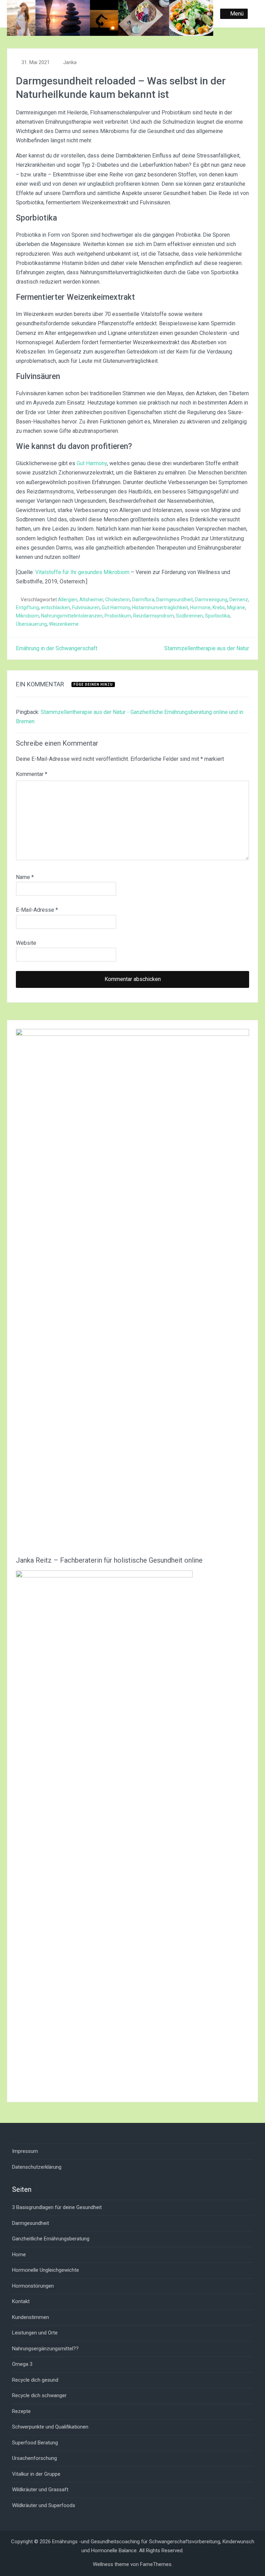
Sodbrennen (189, 616)
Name (25, 877)
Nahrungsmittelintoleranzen (72, 616)
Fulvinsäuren (86, 607)
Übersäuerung (31, 624)
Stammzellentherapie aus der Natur (207, 648)
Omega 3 (22, 2364)
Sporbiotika (217, 616)
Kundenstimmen (31, 2317)
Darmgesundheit (175, 600)
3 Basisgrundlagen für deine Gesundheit (57, 2207)
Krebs (219, 607)
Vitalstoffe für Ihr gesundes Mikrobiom (82, 572)
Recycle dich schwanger (39, 2395)
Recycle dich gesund (35, 2380)
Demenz (239, 600)
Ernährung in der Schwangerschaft (57, 648)
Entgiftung (27, 607)
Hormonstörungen (33, 2286)
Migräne (236, 607)
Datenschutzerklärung (37, 2167)
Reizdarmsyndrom (154, 616)
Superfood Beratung (35, 2443)
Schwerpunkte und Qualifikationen (50, 2427)
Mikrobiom (27, 616)
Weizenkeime (64, 624)
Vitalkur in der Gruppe (36, 2474)
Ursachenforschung (35, 2458)
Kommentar (32, 774)
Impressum (25, 2151)
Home (19, 2255)
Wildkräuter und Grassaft (40, 2490)
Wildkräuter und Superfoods (44, 2505)
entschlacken (56, 607)
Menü (237, 14)
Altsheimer (91, 600)
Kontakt (21, 2301)
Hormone (200, 607)
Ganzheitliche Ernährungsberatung (51, 2239)
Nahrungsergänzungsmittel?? (45, 2349)
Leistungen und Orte (35, 2333)
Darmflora (143, 600)
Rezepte (21, 2411)
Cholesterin (118, 600)
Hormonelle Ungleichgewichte (46, 2270)
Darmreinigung (211, 600)
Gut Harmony (92, 463)
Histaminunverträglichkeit (160, 607)
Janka (70, 62)
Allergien (68, 600)
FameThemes (156, 2564)
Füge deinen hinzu (93, 684)
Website (26, 943)
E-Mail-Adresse (37, 910)
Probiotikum (118, 616)
